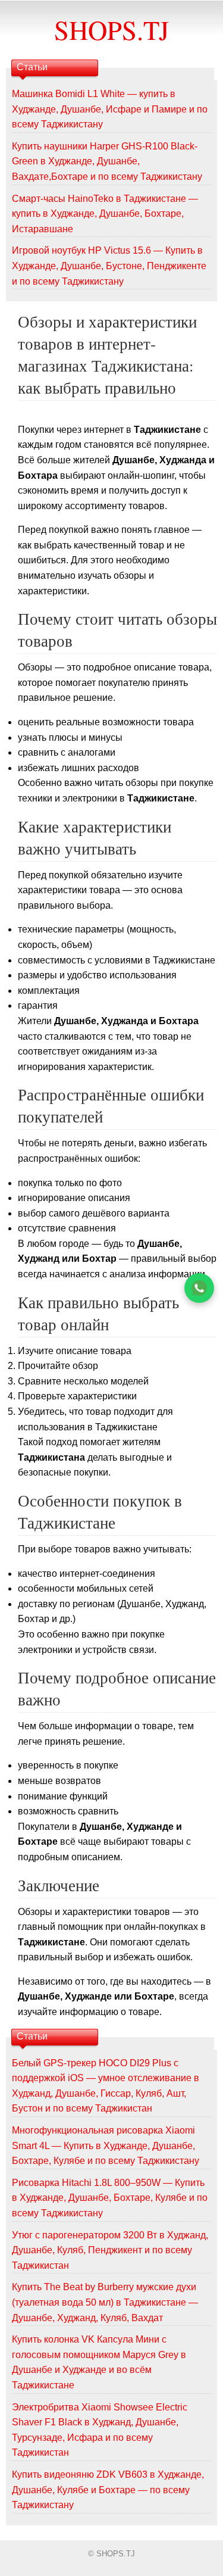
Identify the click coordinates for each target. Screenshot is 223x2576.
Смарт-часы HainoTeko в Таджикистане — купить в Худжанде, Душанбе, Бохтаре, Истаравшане (105, 214)
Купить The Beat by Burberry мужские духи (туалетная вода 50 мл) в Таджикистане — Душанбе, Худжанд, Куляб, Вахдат (105, 2302)
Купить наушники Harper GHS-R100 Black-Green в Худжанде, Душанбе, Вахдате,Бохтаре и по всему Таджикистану (107, 161)
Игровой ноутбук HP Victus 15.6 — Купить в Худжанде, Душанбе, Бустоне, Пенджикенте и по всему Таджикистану (109, 266)
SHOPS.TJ (111, 30)
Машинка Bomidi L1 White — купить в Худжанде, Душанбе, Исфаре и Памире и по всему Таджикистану (110, 109)
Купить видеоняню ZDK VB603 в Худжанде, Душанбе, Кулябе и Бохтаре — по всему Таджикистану (108, 2490)
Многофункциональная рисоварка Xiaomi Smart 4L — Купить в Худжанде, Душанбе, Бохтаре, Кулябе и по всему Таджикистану (106, 2145)
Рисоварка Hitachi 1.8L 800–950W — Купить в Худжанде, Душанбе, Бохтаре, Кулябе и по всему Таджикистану (110, 2198)
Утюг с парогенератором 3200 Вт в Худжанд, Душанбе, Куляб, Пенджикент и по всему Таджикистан (110, 2250)
